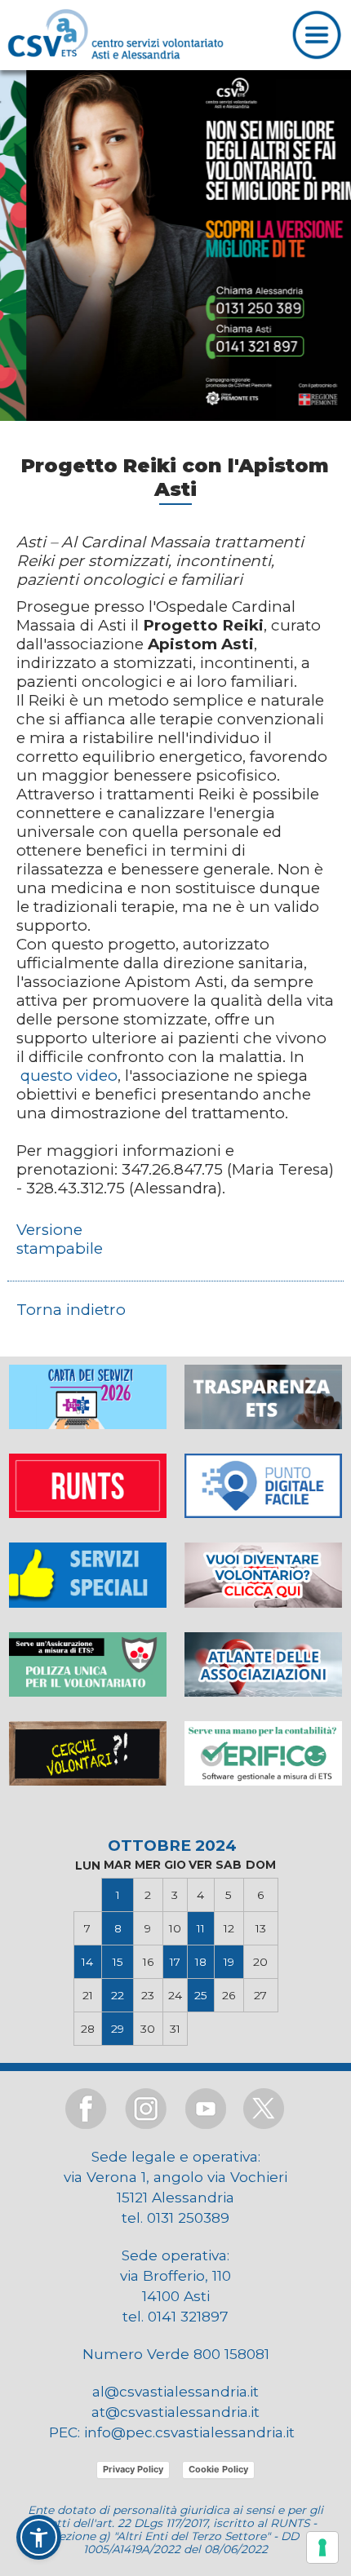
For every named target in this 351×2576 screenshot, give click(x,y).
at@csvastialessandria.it (175, 2412)
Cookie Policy (218, 2469)
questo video (69, 1076)
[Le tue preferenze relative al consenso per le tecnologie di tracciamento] (322, 2547)
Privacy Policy (133, 2469)
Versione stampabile (60, 1239)
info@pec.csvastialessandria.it (189, 2432)
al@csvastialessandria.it (175, 2391)
